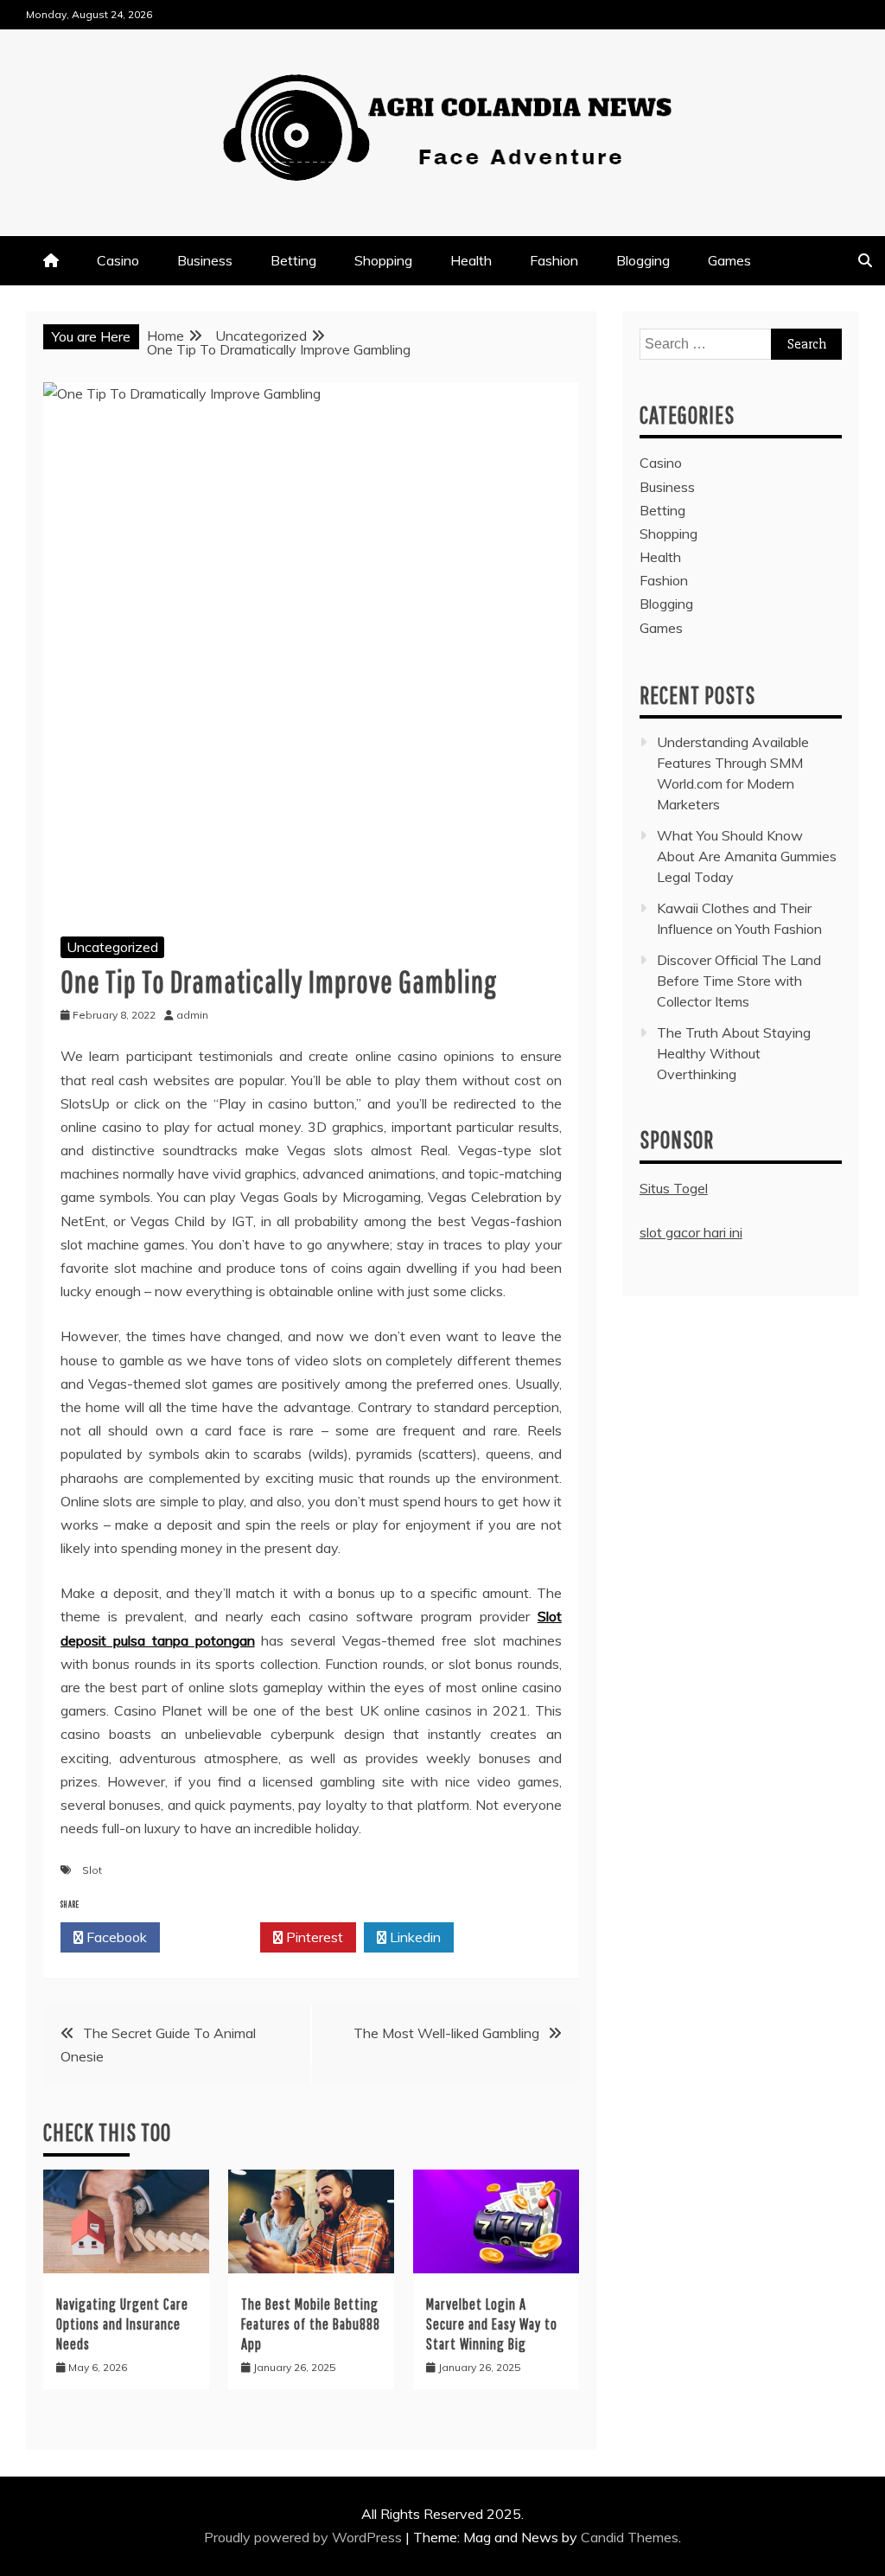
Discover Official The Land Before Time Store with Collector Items (739, 981)
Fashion (554, 260)
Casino (118, 260)
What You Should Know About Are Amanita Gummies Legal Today (747, 856)
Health (471, 260)
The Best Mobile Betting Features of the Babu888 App (311, 2324)
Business (205, 260)
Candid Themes (630, 2537)
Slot (92, 1870)
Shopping (383, 260)
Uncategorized (112, 947)
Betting (293, 260)
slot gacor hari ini (691, 1232)
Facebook (115, 1937)
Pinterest (313, 1937)
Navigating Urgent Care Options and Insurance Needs (122, 2324)
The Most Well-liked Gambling (446, 2033)
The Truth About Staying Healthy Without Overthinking (734, 1053)
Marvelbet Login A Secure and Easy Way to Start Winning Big (492, 2324)
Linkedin (414, 1937)
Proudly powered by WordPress (305, 2537)
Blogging (643, 260)
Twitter (215, 1937)
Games (729, 260)
